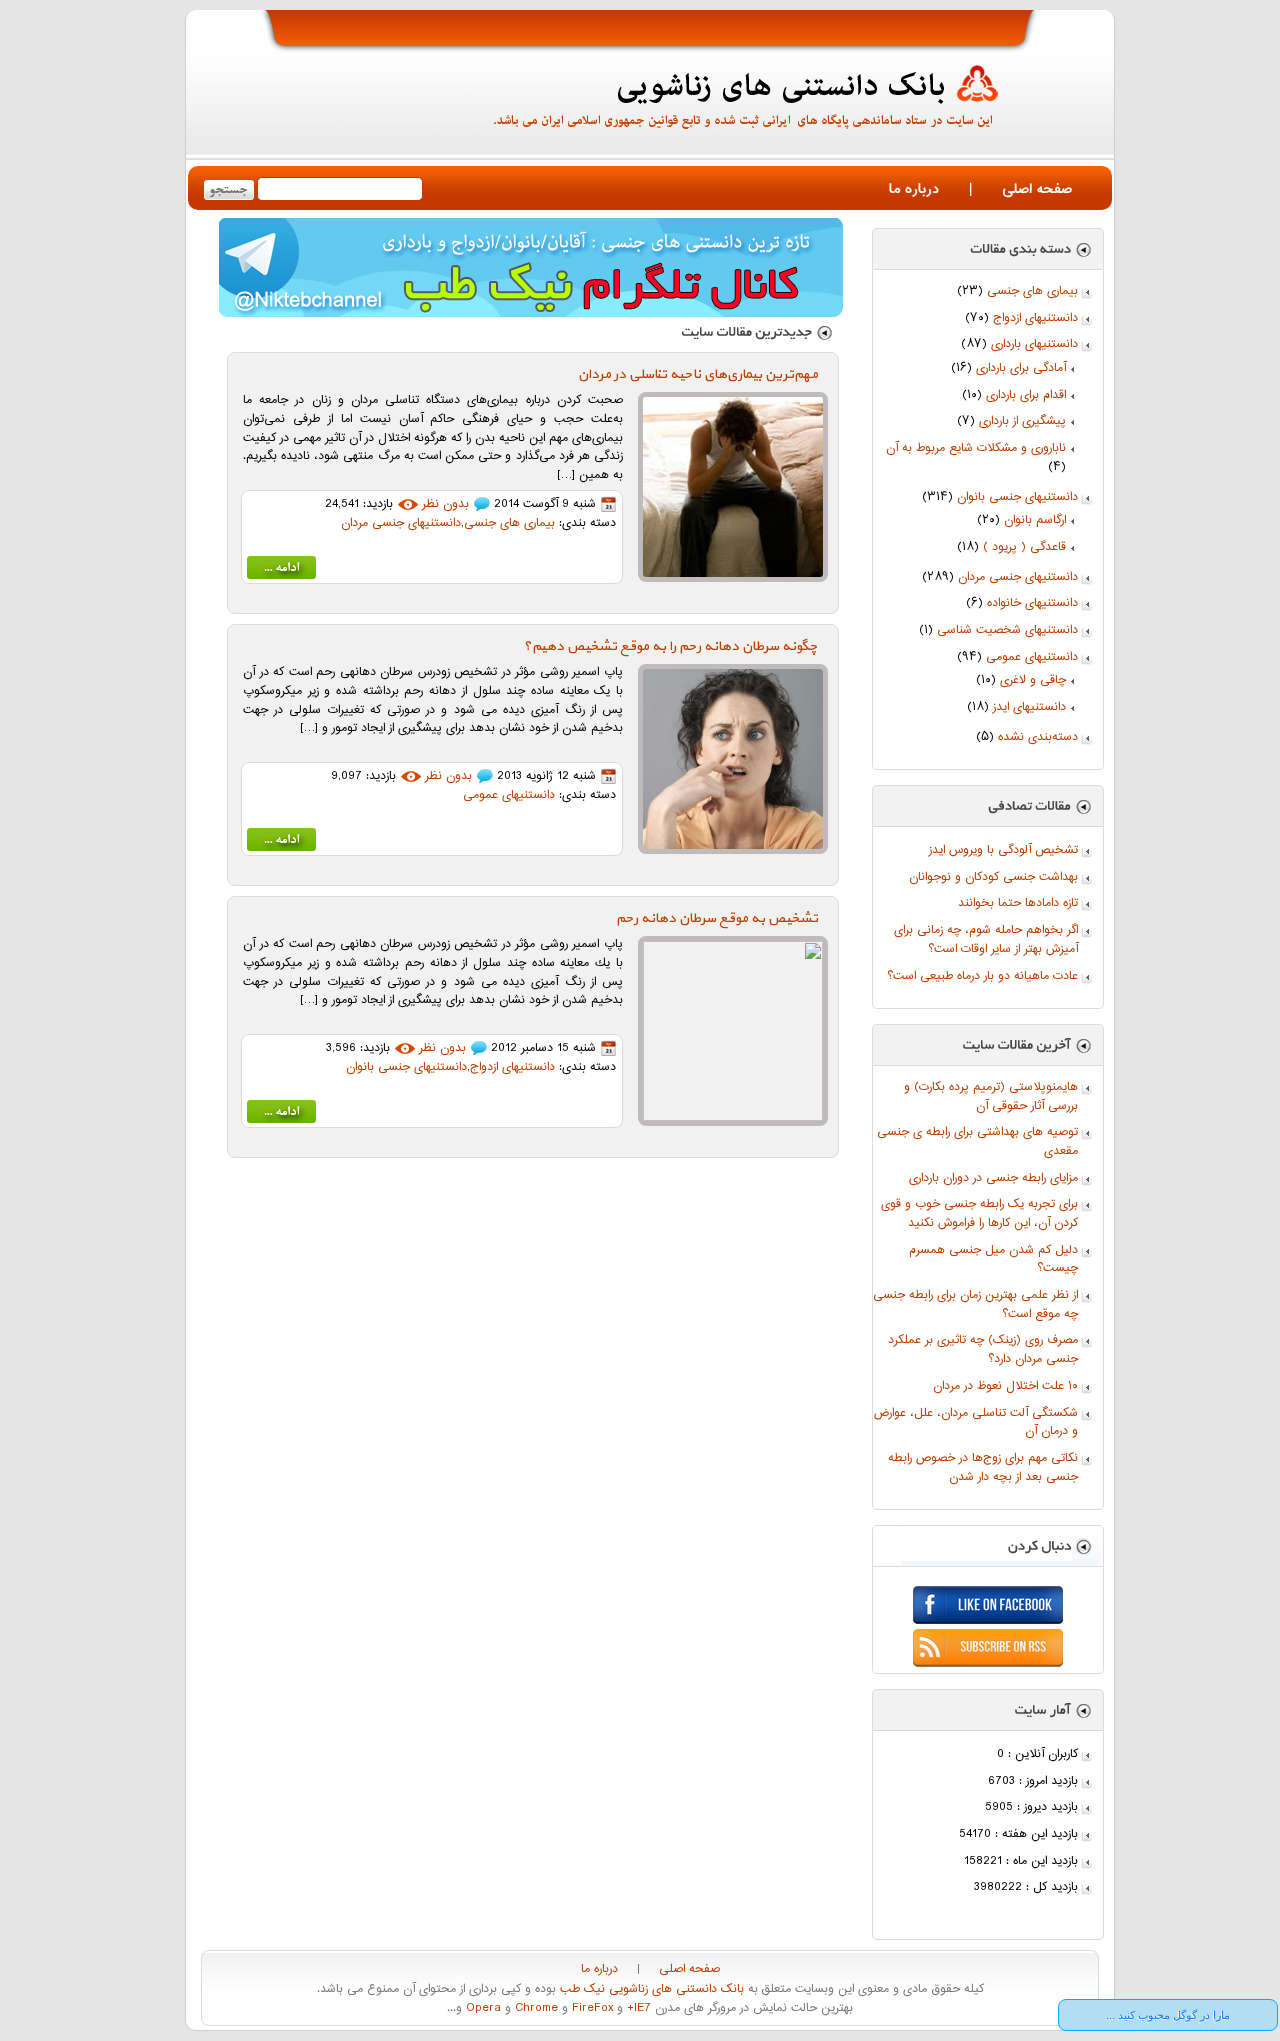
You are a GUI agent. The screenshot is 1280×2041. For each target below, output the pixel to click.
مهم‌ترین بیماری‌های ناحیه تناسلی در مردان (698, 374)
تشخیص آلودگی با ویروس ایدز (1003, 850)
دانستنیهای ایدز (1029, 707)
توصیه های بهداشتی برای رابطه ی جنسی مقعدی (977, 1142)
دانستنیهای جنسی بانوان (1017, 497)
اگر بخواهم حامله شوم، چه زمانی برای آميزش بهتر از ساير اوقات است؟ (986, 940)
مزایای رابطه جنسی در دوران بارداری (993, 1178)
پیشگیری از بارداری (1022, 421)
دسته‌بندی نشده (1038, 737)
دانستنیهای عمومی (1032, 657)
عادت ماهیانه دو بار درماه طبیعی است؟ (982, 976)
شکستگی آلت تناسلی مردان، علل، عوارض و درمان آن (976, 1423)
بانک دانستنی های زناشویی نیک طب (650, 1989)
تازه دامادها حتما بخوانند (1018, 903)
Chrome (534, 2008)
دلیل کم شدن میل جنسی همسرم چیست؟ (993, 1260)
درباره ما (914, 189)
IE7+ (637, 2008)
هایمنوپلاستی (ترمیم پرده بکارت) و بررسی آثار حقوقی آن (991, 1097)
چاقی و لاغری (1033, 680)
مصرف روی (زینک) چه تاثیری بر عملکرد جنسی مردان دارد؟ (983, 1350)
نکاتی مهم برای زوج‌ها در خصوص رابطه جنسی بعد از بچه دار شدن (983, 1468)
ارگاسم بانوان (1035, 520)
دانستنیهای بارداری (1034, 344)
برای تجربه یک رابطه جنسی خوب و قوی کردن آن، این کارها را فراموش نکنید (979, 1214)
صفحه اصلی (1037, 189)
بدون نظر (445, 504)
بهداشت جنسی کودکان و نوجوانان (993, 877)
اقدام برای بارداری (1026, 395)
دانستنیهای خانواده (1032, 603)
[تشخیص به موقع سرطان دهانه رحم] (281, 1115)
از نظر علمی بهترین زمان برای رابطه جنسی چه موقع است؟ (975, 1305)
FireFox (590, 2008)
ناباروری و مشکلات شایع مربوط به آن (976, 448)
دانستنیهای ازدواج (1035, 318)
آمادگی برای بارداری (1021, 368)
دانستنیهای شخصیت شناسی (1007, 630)
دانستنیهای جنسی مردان (1018, 577)
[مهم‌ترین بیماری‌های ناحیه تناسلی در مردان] (281, 571)
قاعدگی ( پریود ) (1024, 547)
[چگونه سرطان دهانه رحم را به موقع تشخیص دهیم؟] (281, 843)
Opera (481, 2008)
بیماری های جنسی (1032, 291)
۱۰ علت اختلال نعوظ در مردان (1005, 1386)
